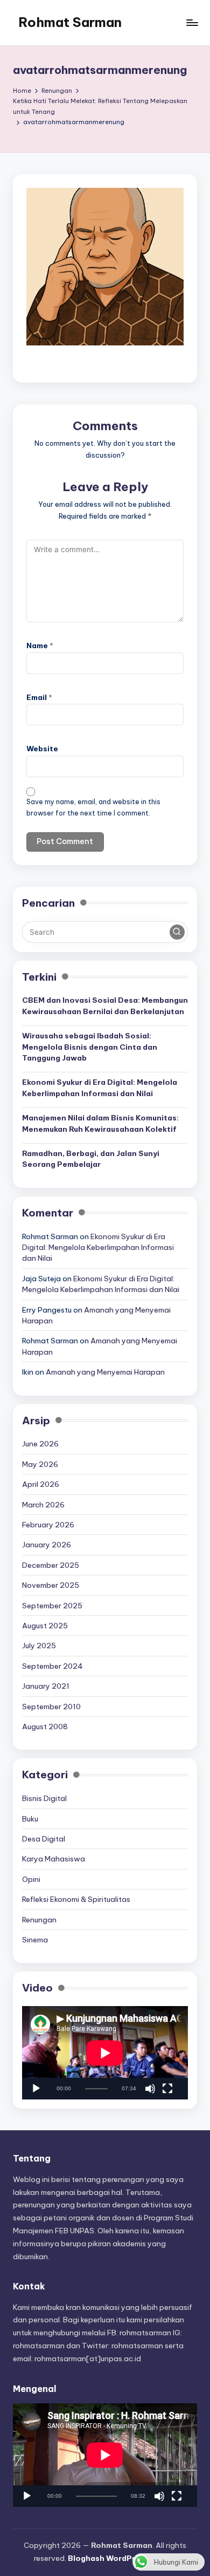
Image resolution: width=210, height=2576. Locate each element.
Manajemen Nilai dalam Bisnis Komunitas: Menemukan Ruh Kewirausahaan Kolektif (100, 1123)
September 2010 (51, 1707)
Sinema (35, 1940)
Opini (31, 1879)
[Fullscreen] (167, 2089)
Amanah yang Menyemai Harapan (105, 1372)
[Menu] (192, 22)
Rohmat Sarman (70, 22)
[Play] (36, 2089)
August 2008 (45, 1727)
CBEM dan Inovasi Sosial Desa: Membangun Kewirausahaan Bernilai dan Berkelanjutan (105, 1005)
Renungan (39, 1920)
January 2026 (47, 1545)
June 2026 (40, 1444)
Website (42, 749)
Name (40, 645)
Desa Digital (44, 1839)
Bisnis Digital (44, 1798)
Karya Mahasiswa (54, 1859)
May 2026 (40, 1464)
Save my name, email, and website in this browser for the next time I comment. (93, 807)
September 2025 (52, 1606)
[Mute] (150, 2089)
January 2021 (46, 1686)
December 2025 (51, 1565)
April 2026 (41, 1484)
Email (39, 697)
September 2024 (52, 1666)
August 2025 (45, 1626)
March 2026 (43, 1505)
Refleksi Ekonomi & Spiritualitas (76, 1899)
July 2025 (39, 1646)
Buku (30, 1819)
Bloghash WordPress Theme (122, 2558)
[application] (105, 2053)
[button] (177, 932)
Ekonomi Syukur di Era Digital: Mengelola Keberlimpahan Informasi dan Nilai (100, 1088)
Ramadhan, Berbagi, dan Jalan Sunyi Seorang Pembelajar (91, 1159)
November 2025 (51, 1585)
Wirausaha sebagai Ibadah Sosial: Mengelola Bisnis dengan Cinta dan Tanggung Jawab (90, 1047)
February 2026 (48, 1525)
